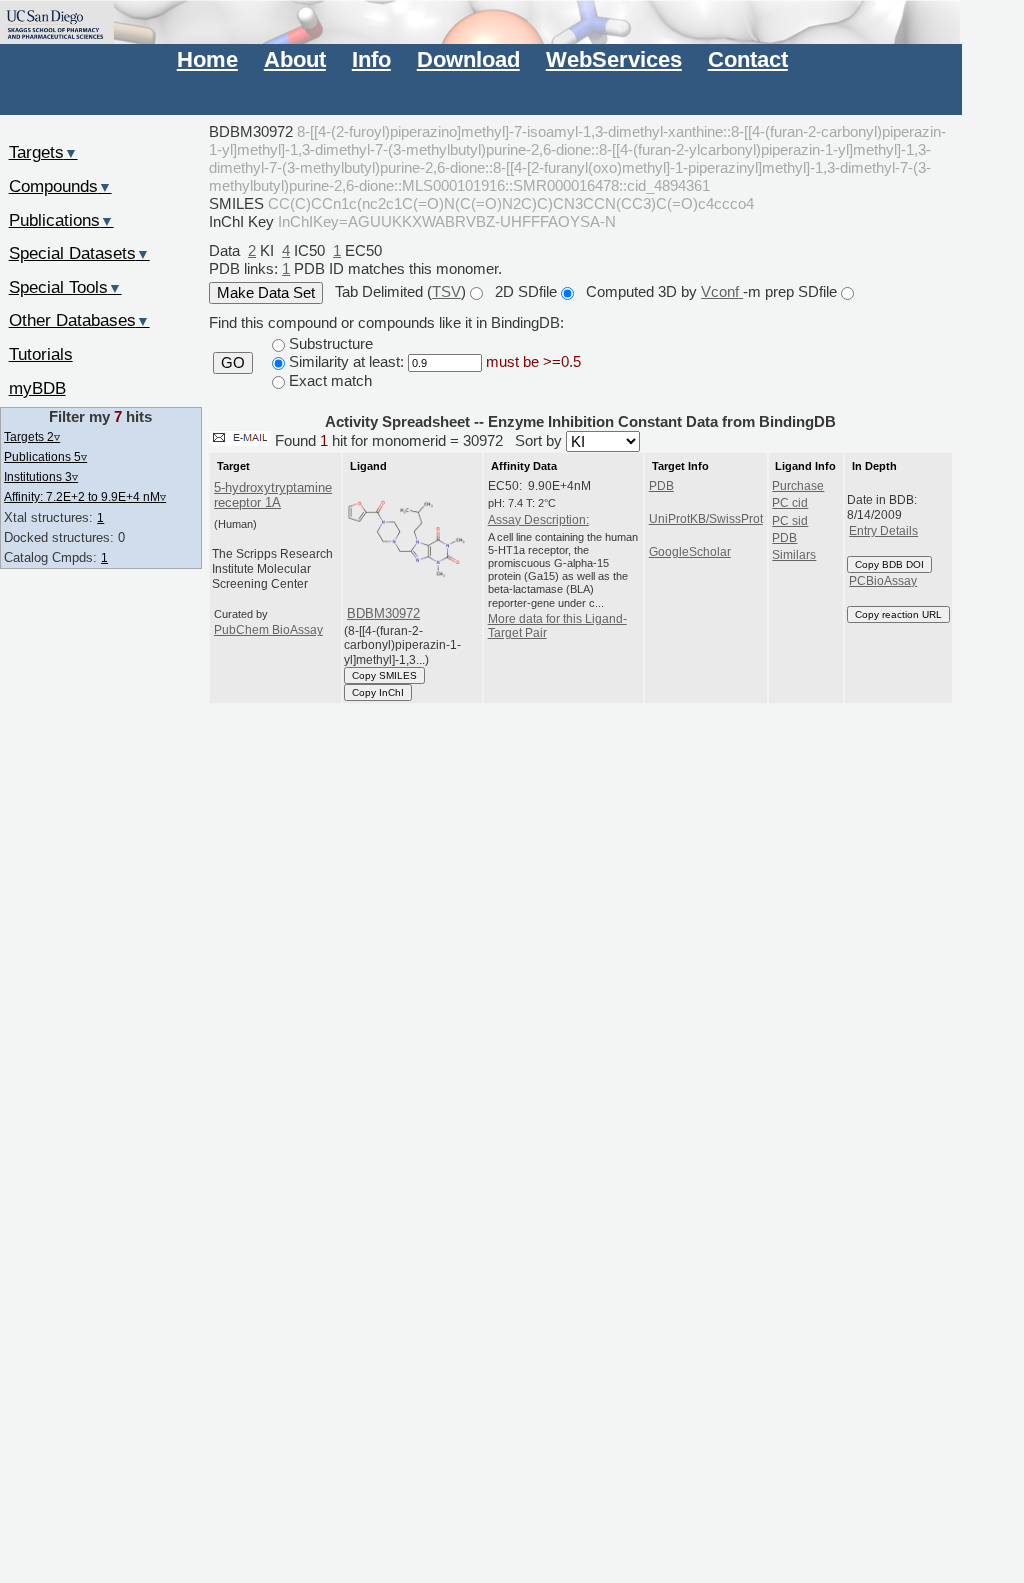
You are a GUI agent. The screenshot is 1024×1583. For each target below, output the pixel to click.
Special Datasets (79, 253)
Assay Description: (538, 520)
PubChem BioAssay (268, 630)
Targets (43, 152)
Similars (794, 555)
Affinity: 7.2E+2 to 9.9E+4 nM (85, 496)
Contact (748, 59)
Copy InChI (378, 692)
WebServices (614, 59)
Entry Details (883, 531)
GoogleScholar (690, 552)
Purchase (798, 486)
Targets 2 (32, 436)
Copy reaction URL (898, 614)
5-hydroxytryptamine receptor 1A (273, 495)
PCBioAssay (883, 581)
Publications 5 (45, 456)
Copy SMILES (384, 675)
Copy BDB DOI (889, 564)
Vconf (722, 291)
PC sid (790, 521)
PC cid (790, 503)
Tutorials (41, 354)
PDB (661, 486)
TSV (446, 291)
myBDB (37, 388)
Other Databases (79, 320)
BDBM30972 (383, 613)
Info (371, 59)
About (295, 59)
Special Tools (65, 287)
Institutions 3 (41, 476)
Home (207, 59)
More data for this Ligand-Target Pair (557, 626)
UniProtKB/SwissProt (706, 519)
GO (233, 363)
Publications (61, 220)
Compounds (60, 186)
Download (468, 59)
